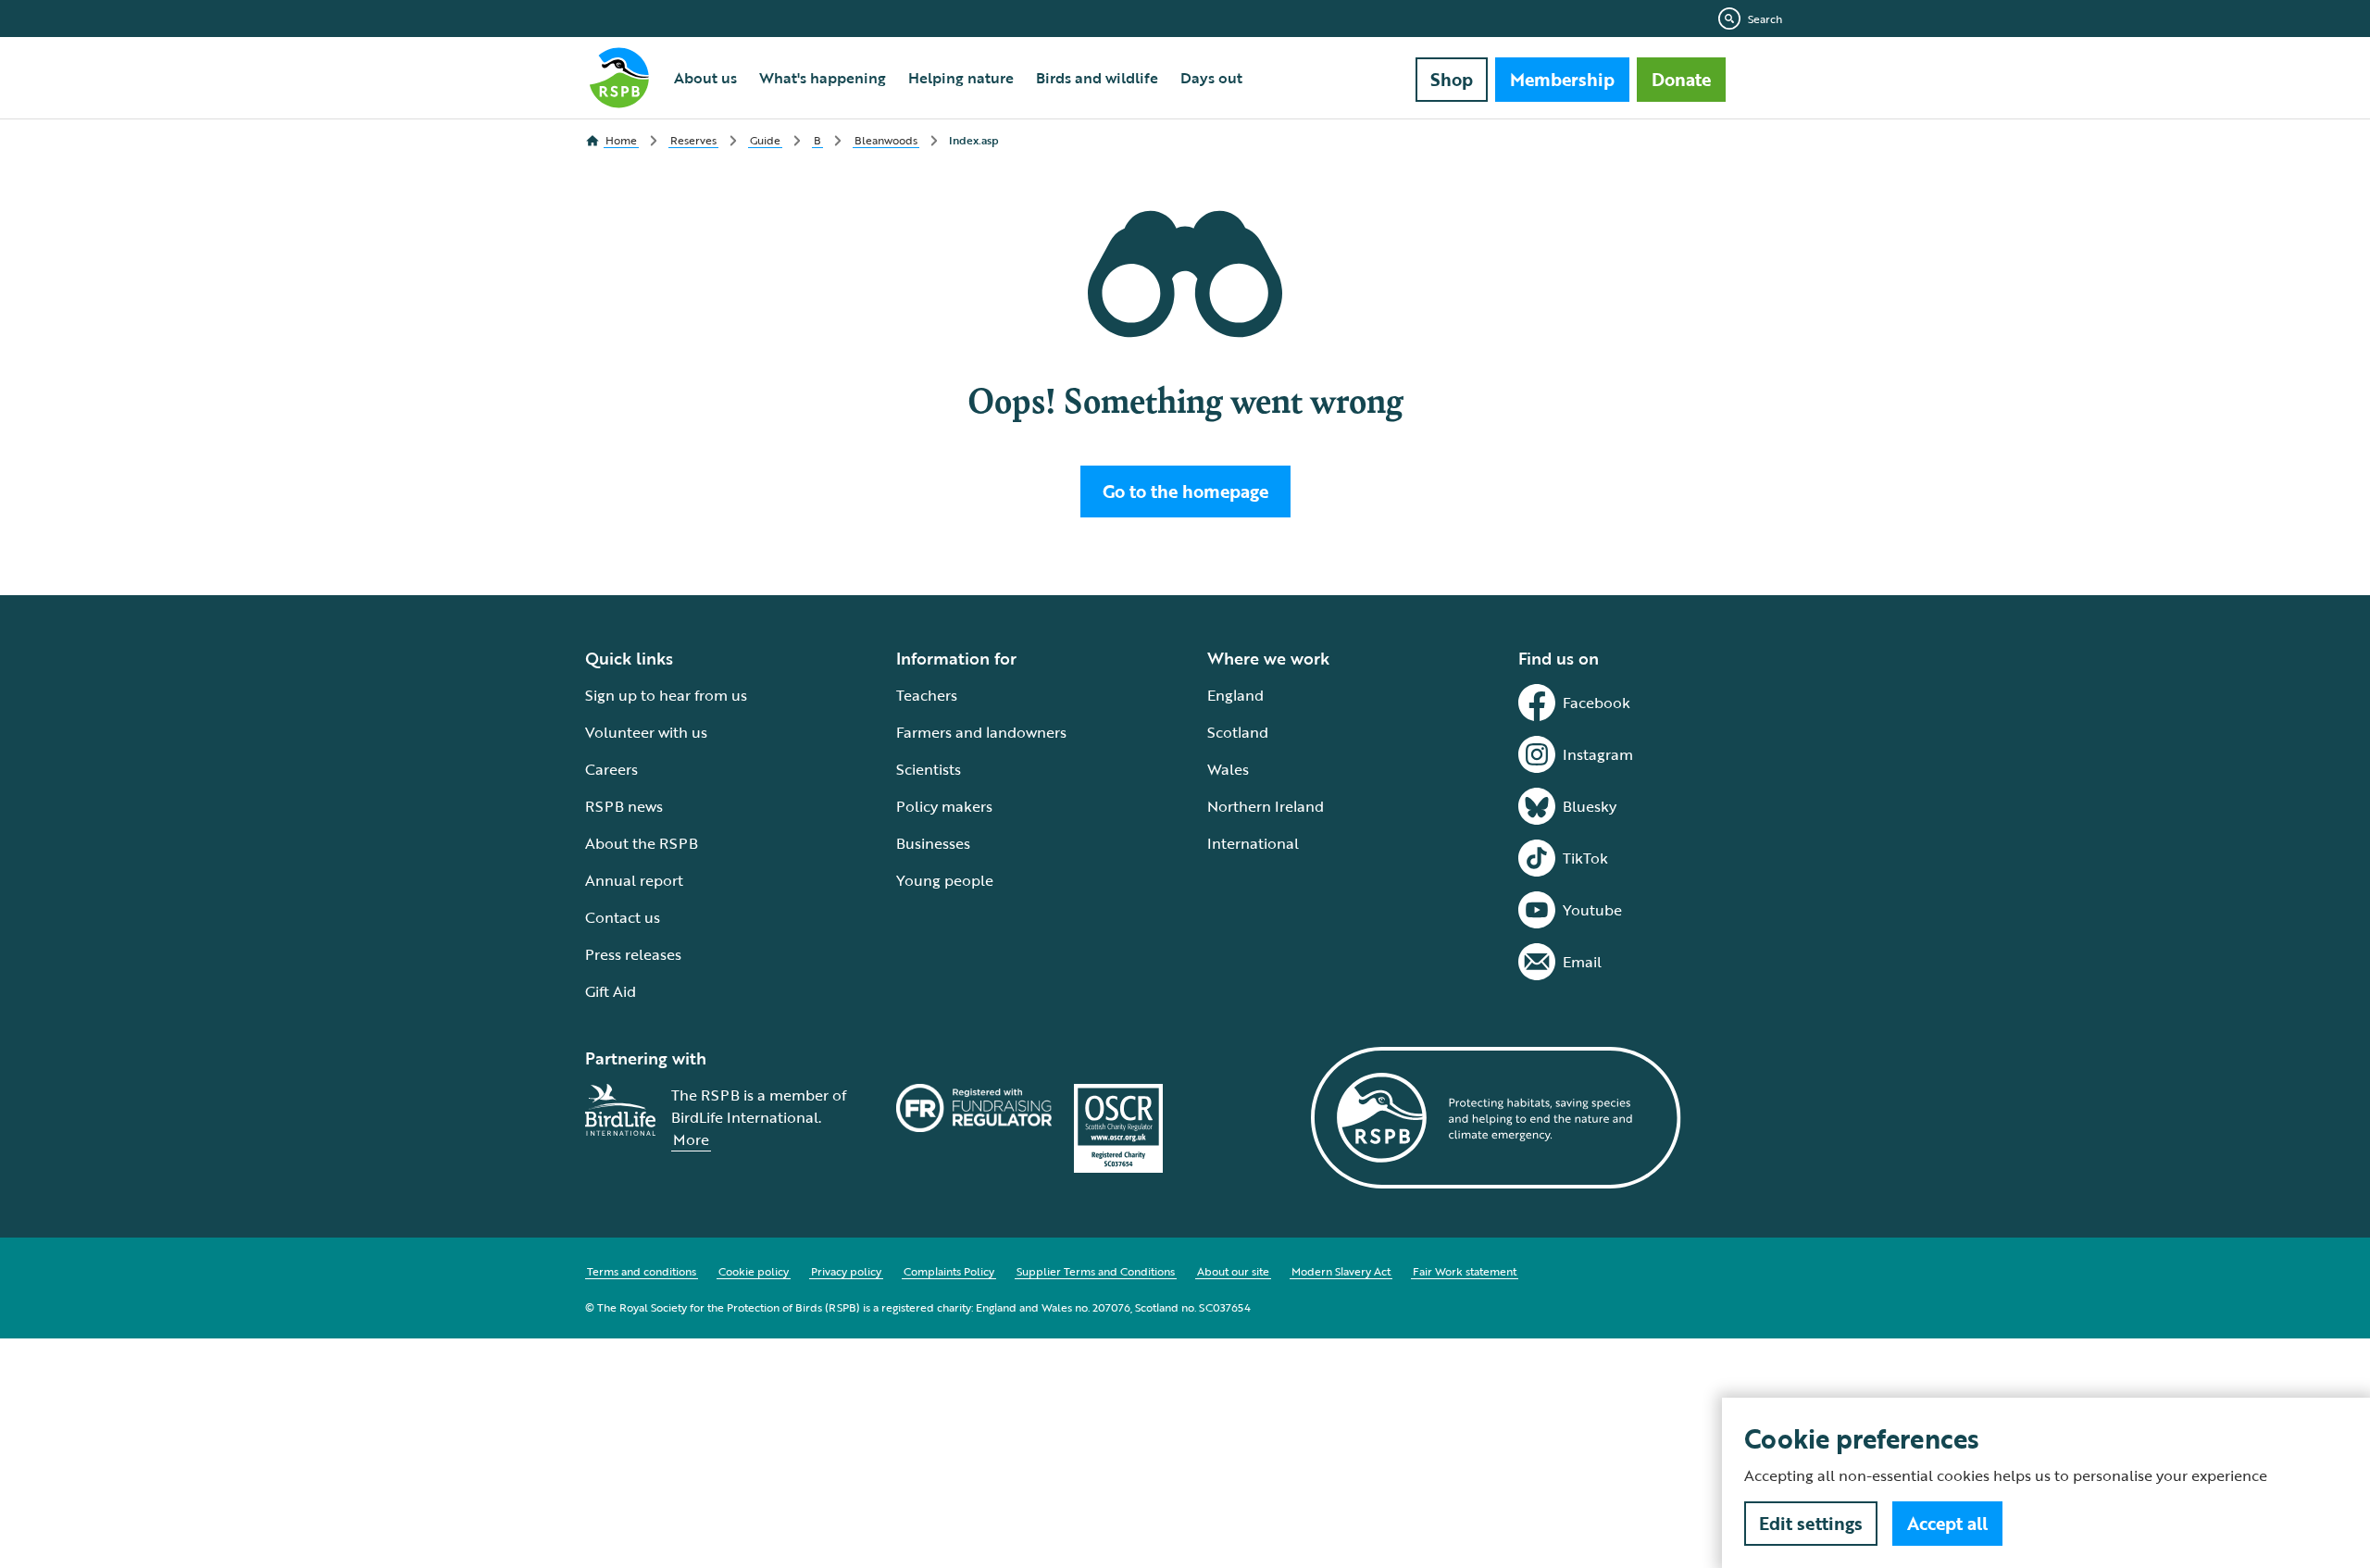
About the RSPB (642, 843)
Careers (611, 769)
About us (705, 78)
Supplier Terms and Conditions (1096, 1271)
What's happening (823, 78)
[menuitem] (705, 78)
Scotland (1238, 732)
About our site (1233, 1271)
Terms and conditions (642, 1271)
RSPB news (624, 806)
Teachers (927, 695)
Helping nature (961, 78)
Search (1765, 19)
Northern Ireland (1266, 806)
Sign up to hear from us (666, 695)
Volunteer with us (646, 732)
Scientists (929, 769)
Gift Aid (611, 991)
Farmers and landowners (981, 732)
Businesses (933, 843)
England (1235, 695)
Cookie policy (754, 1271)
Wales (1228, 769)
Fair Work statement (1465, 1271)
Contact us (623, 917)
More (691, 1139)
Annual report (634, 880)
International (1253, 843)
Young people (945, 880)
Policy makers (944, 806)
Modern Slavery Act (1341, 1271)
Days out (1211, 78)
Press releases (633, 954)
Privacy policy (846, 1271)
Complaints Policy (949, 1271)
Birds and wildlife (1097, 78)
